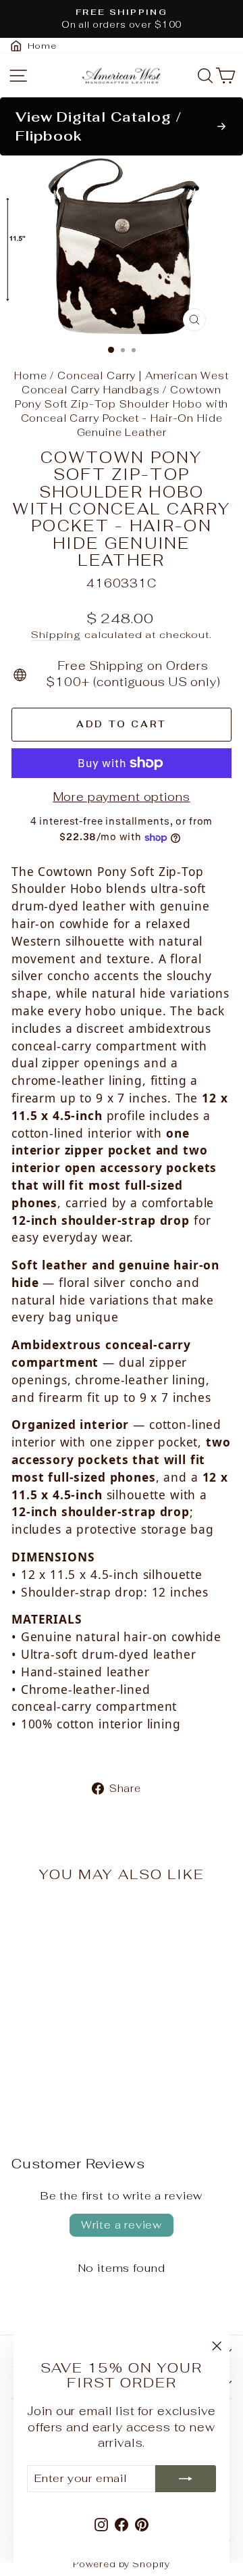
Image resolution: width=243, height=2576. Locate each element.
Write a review (122, 2225)
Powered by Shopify (122, 2564)
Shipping (56, 634)
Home (30, 375)
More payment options (122, 797)
